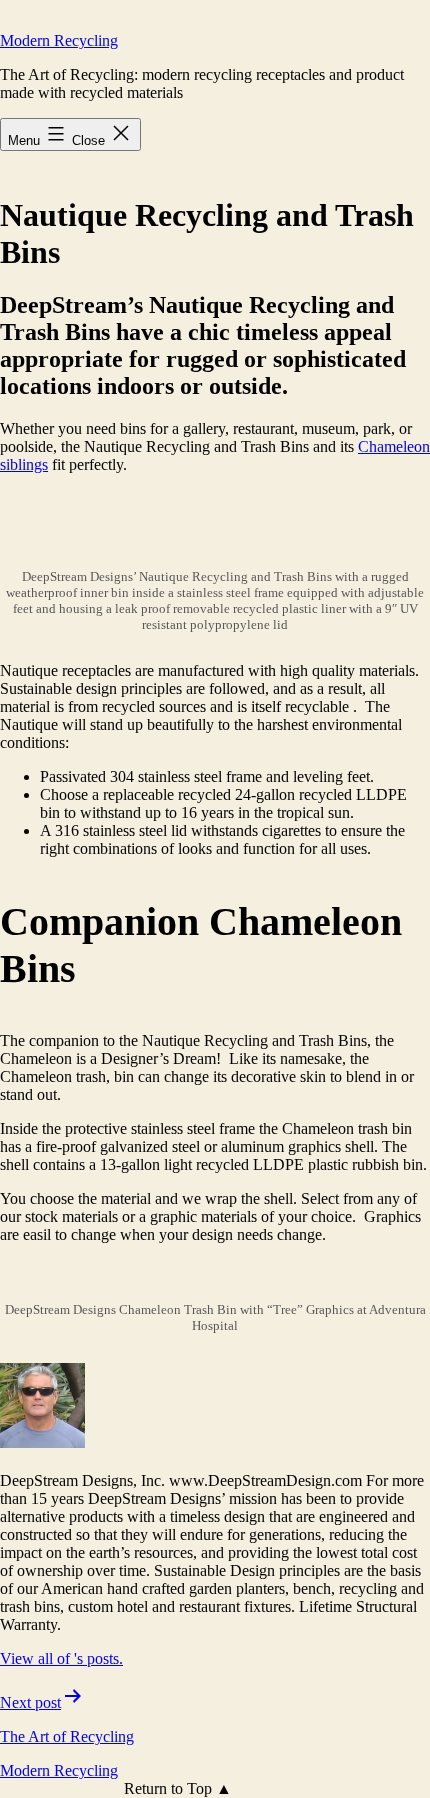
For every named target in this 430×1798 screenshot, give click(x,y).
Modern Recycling (59, 40)
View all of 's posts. (61, 1658)
